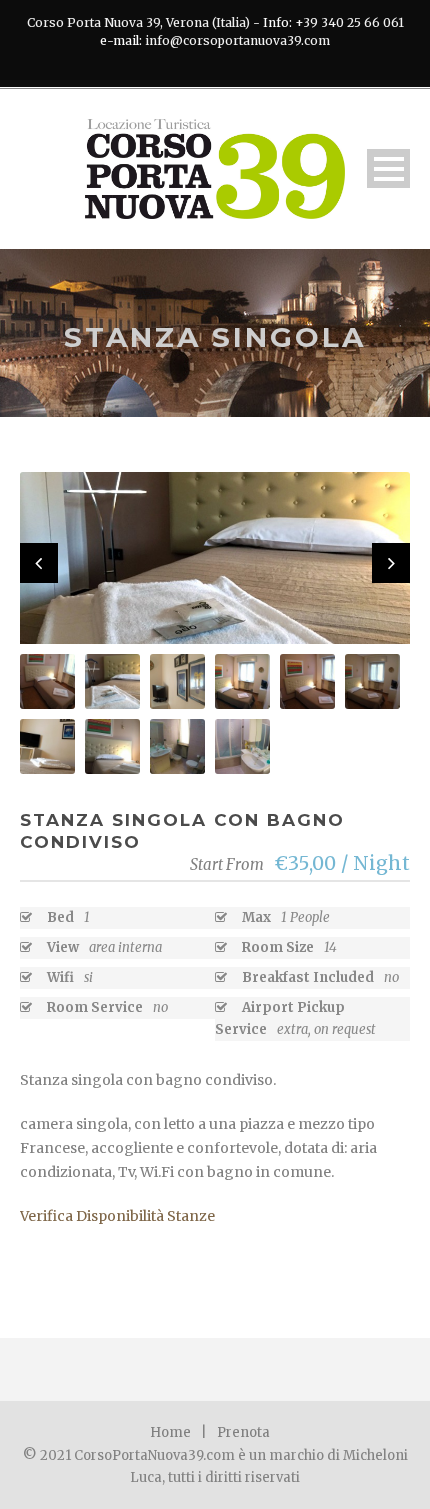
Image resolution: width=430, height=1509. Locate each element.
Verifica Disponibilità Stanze (117, 1216)
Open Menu (388, 168)
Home (170, 1432)
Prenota (243, 1432)
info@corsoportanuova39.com (237, 40)
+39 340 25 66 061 (349, 22)
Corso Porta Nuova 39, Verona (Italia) (138, 22)
